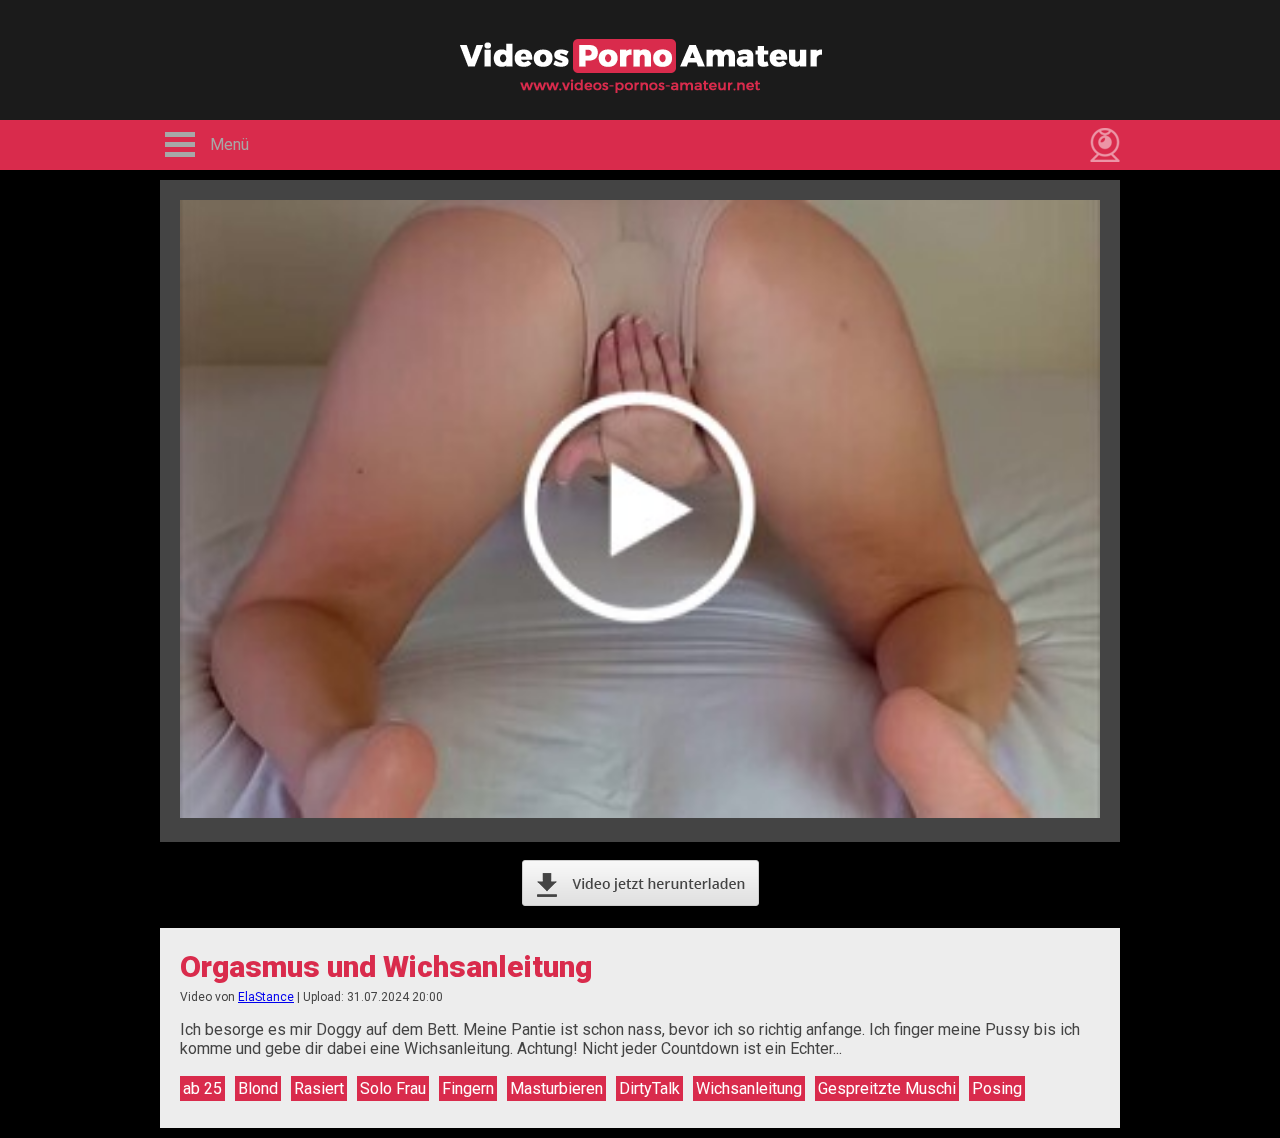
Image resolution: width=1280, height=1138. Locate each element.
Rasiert (319, 1088)
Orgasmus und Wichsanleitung (386, 966)
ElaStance (266, 997)
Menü (229, 144)
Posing (997, 1088)
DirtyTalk (649, 1088)
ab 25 (202, 1088)
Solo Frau (393, 1088)
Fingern (468, 1088)
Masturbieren (556, 1088)
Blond (258, 1088)
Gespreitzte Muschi (887, 1088)
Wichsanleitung (749, 1088)
